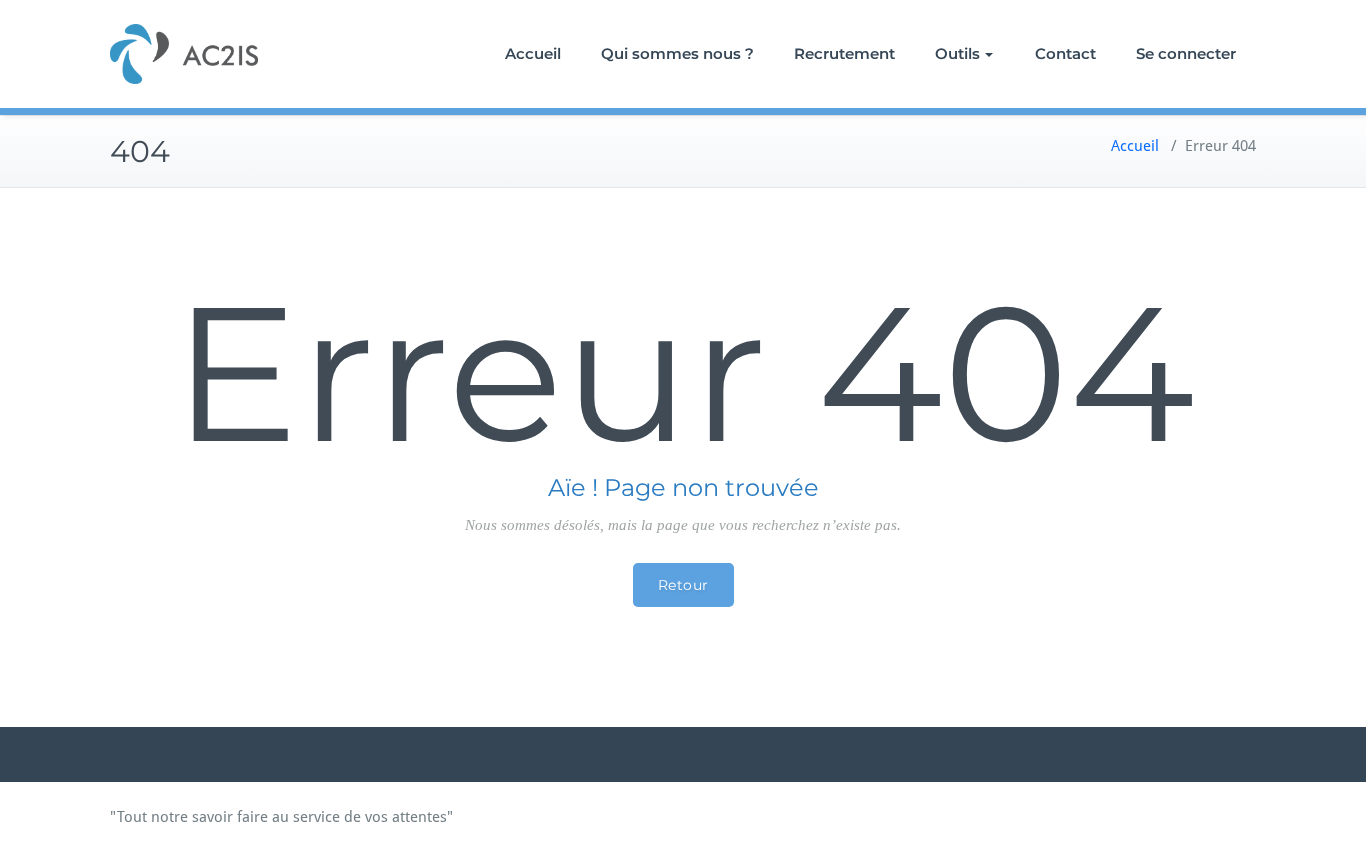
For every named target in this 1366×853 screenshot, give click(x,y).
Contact (1065, 53)
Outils (957, 53)
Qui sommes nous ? (677, 53)
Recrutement (844, 53)
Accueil (533, 53)
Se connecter (1186, 53)
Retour (683, 585)
